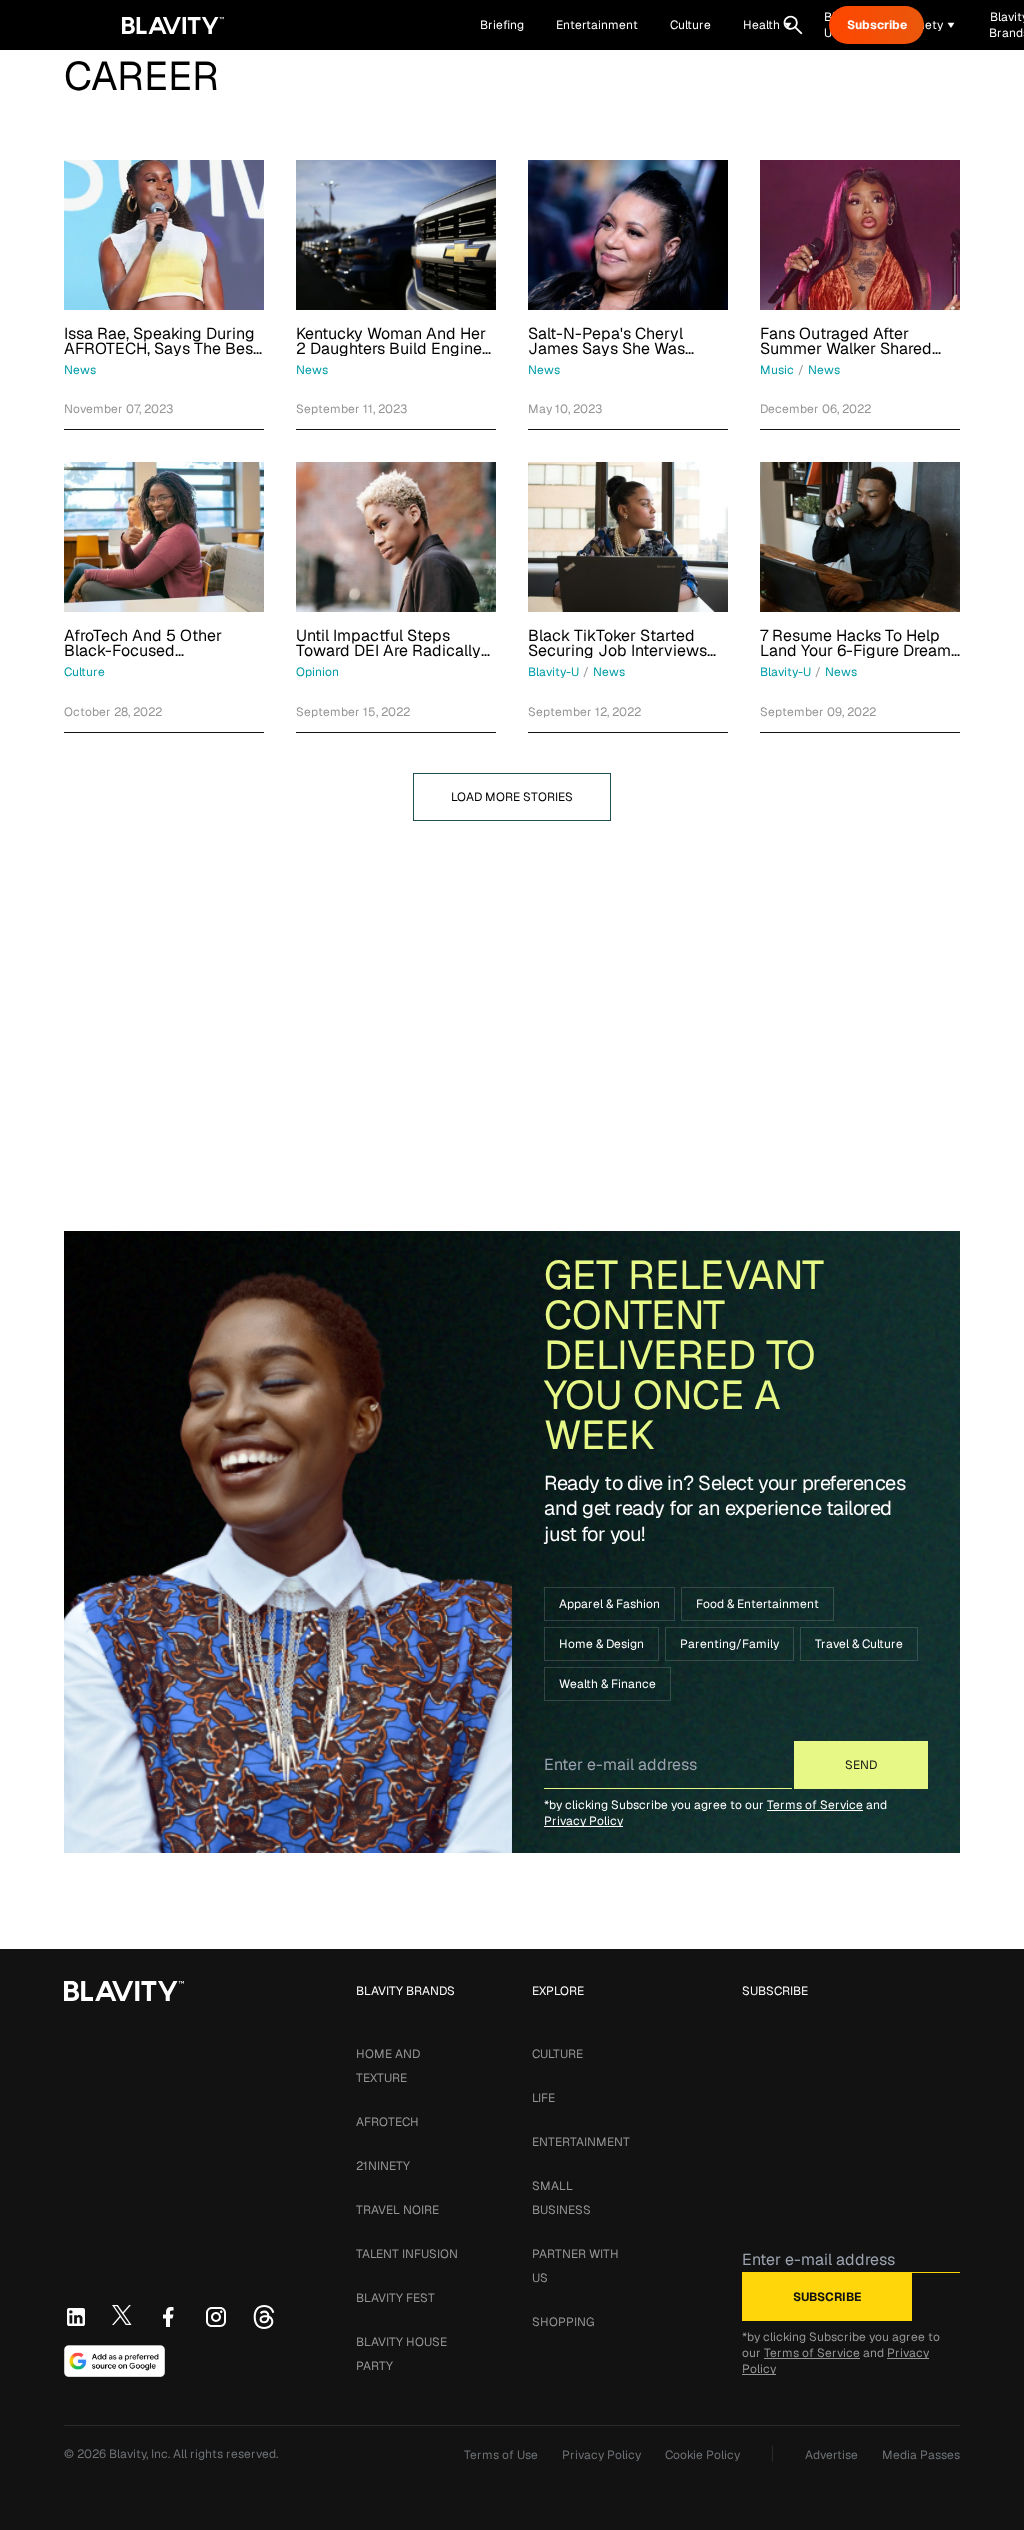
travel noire (397, 2210)
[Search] (793, 25)
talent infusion (407, 2254)
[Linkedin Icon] (76, 2317)
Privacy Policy (583, 1821)
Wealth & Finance (607, 1684)
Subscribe (877, 25)
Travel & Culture (859, 1644)
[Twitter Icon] (122, 2315)
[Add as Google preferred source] (114, 2361)
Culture (557, 2054)
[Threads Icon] (264, 2317)
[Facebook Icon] (168, 2317)
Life (543, 2098)
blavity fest (395, 2298)
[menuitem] (767, 25)
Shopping (563, 2322)
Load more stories (512, 797)
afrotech (387, 2122)
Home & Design (601, 1644)
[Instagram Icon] (216, 2317)
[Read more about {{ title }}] (164, 235)
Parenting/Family (729, 1644)
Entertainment (581, 2142)
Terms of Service (815, 1805)
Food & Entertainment (757, 1604)
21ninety (383, 2166)
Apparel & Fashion (609, 1604)
